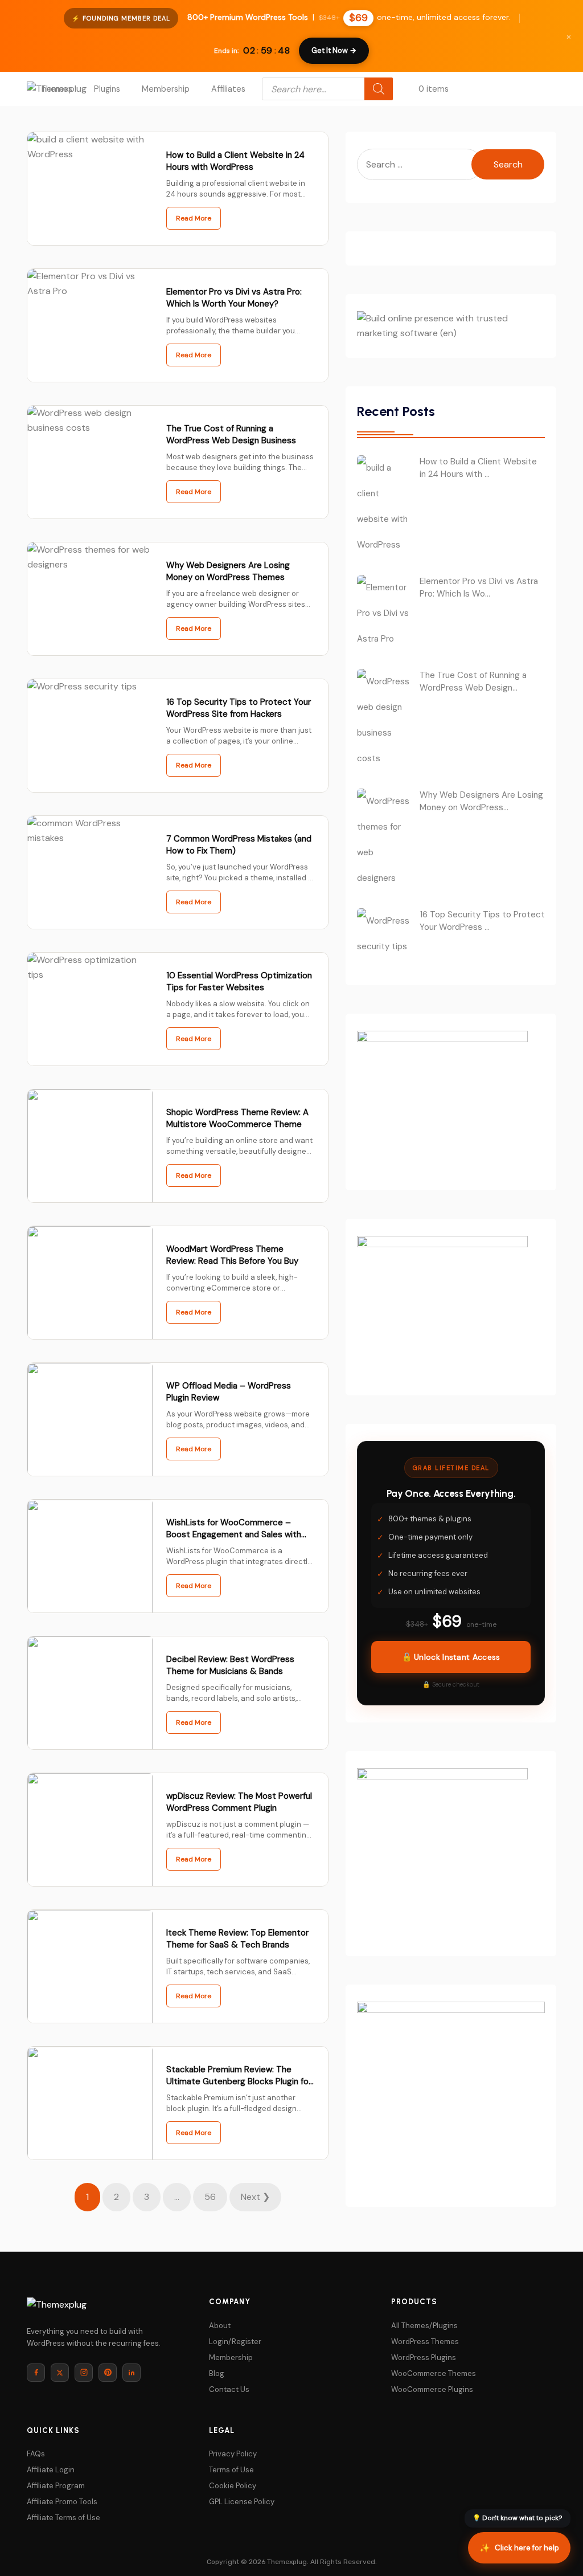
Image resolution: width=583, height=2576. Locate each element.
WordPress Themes (425, 2342)
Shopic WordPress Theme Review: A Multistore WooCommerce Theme (237, 1118)
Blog (217, 2373)
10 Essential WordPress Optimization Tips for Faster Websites (239, 981)
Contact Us (229, 2389)
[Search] (379, 89)
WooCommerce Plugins (432, 2389)
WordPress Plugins (424, 2357)
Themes (57, 89)
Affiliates (228, 89)
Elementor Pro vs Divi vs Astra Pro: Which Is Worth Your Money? (234, 298)
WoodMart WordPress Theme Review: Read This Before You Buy (232, 1255)
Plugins (107, 89)
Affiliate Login (51, 2470)
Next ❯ (255, 2197)
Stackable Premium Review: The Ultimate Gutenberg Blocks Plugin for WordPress (239, 2081)
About (220, 2326)
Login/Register (235, 2342)
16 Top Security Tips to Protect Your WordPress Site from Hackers (239, 708)
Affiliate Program (56, 2486)
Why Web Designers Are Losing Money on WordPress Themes (228, 571)
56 (210, 2197)
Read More (194, 218)
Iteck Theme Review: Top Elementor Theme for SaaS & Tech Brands (237, 1939)
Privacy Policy (233, 2454)
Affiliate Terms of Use (63, 2518)
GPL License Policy (242, 2502)
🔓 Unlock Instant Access (451, 1657)
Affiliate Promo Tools (62, 2502)
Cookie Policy (233, 2486)
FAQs (36, 2454)
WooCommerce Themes (434, 2373)
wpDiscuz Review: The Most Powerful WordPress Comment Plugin (239, 1802)
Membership (166, 89)
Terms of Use (231, 2470)
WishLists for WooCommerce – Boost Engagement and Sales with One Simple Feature (234, 1534)
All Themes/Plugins (424, 2326)
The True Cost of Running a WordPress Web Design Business (231, 434)
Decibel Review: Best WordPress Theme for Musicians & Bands (230, 1665)
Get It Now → (334, 50)
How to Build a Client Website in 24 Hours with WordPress (235, 161)
